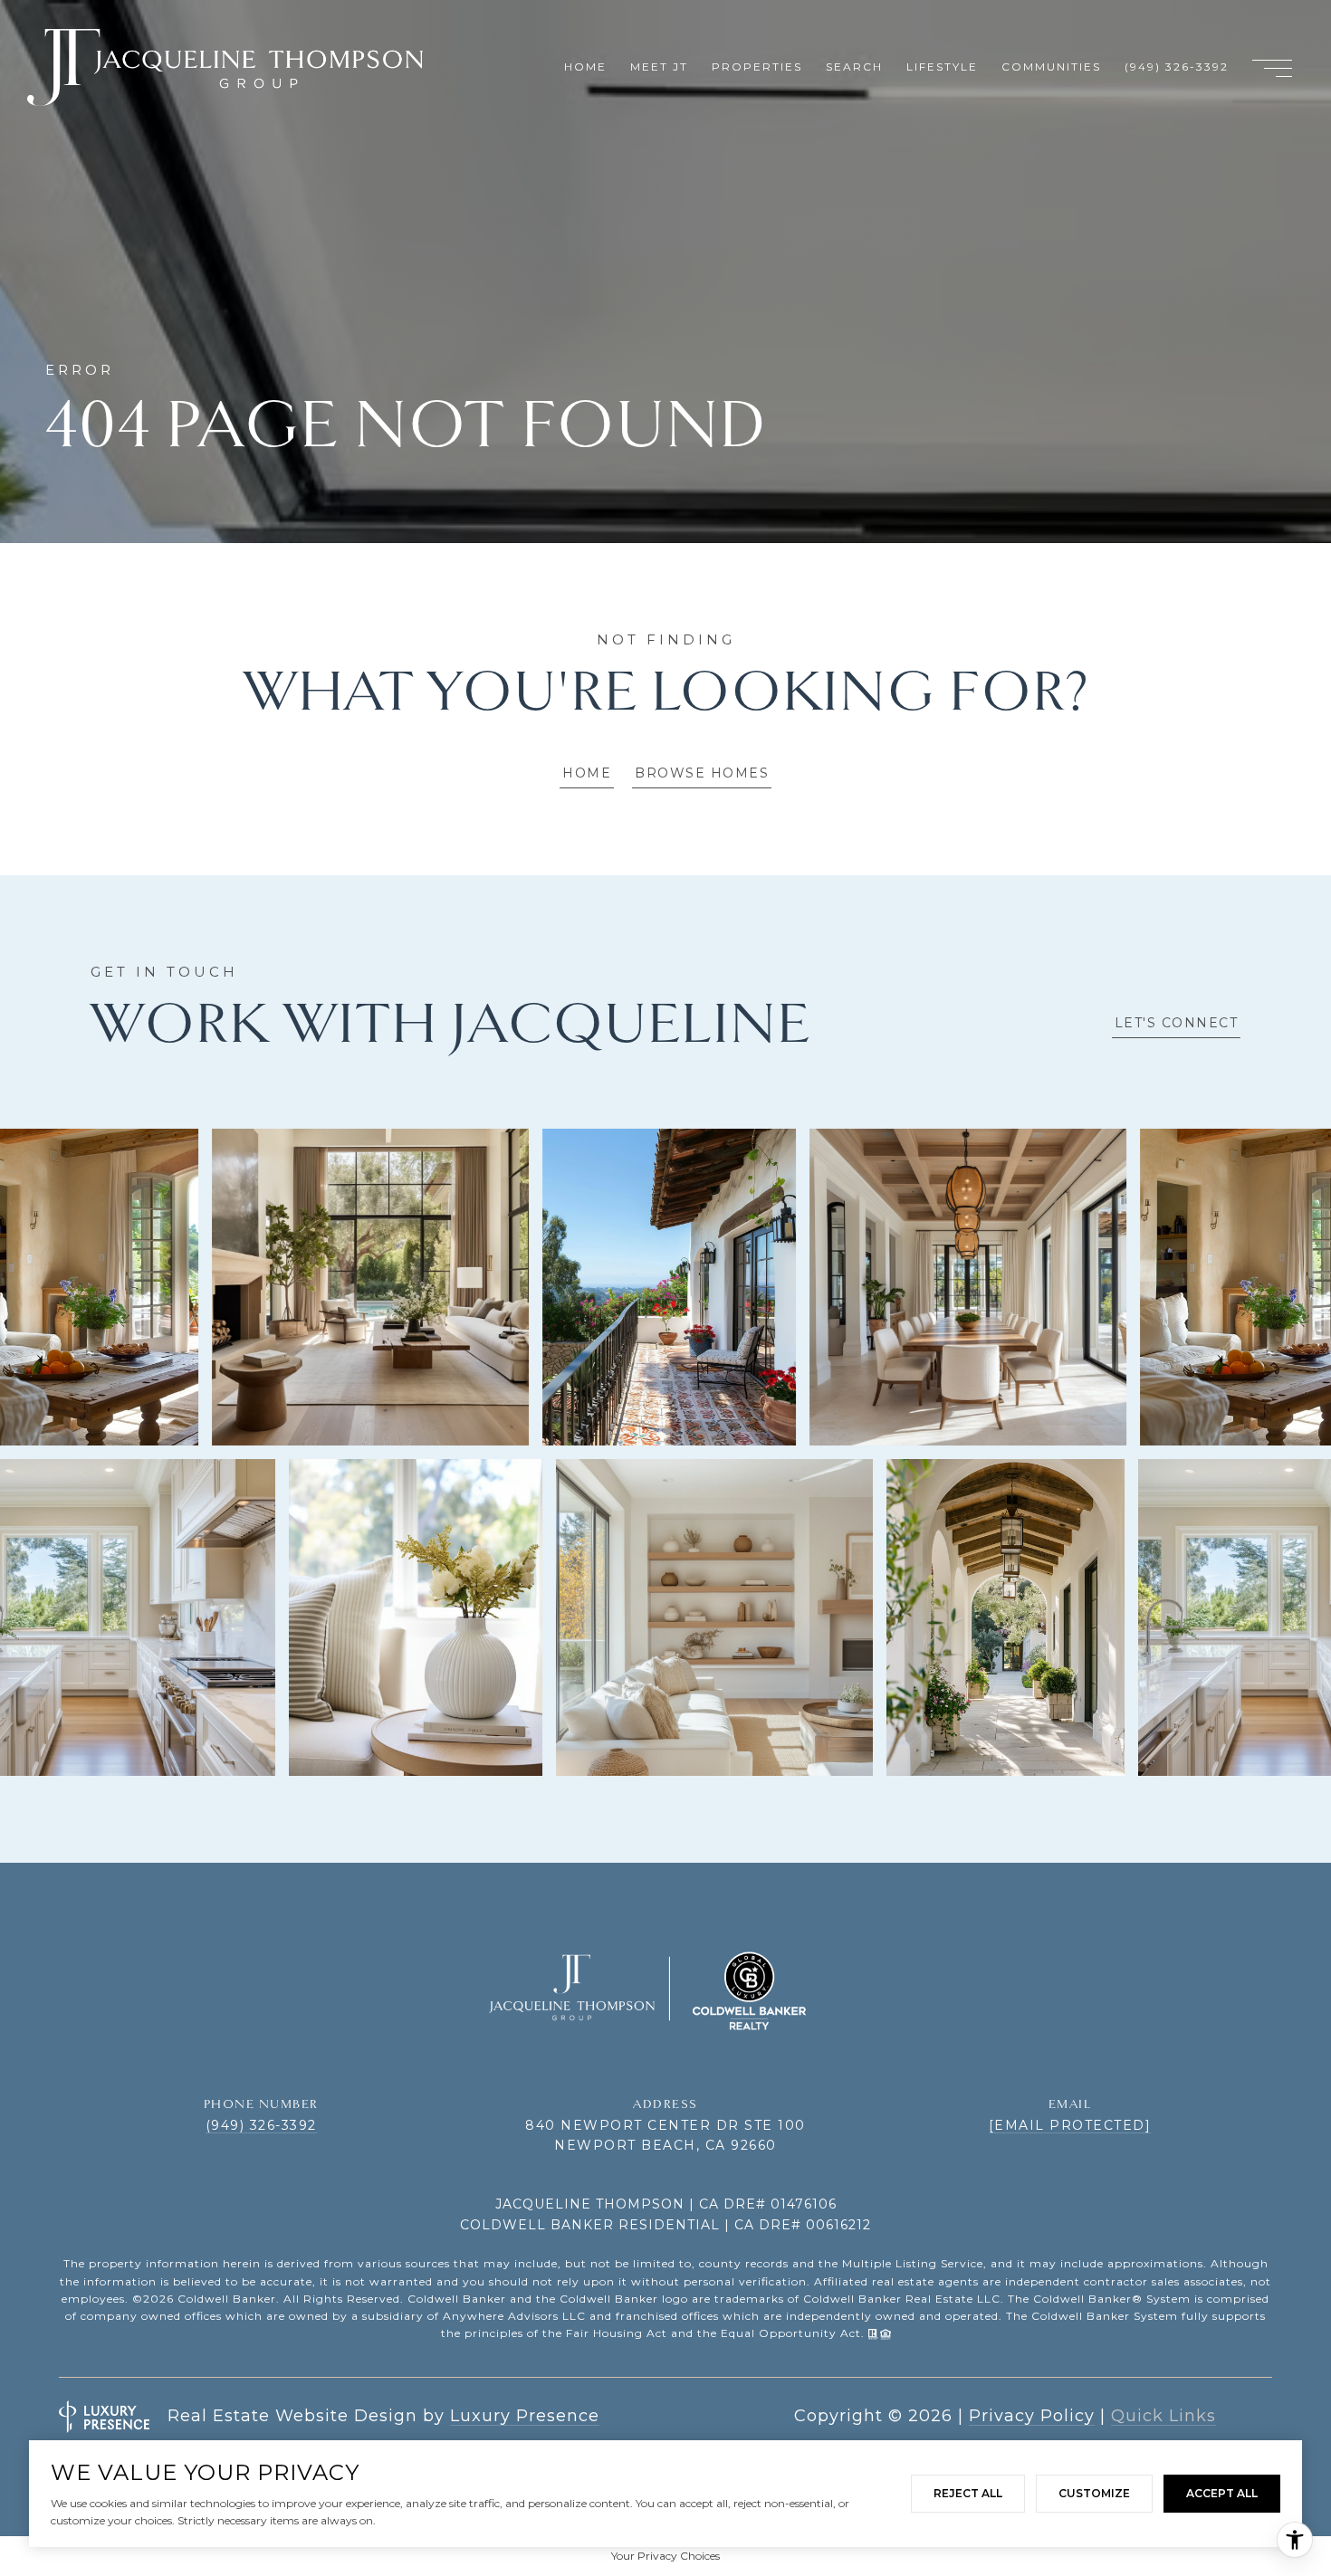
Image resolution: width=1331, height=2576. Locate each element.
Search (854, 67)
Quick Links (1163, 2416)
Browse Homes (702, 773)
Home (587, 773)
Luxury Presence (525, 2416)
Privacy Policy (1032, 2416)
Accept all (1222, 2493)
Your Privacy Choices (665, 2556)
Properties (757, 67)
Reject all (968, 2493)
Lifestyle (942, 67)
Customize (1094, 2493)
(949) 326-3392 (261, 2125)
